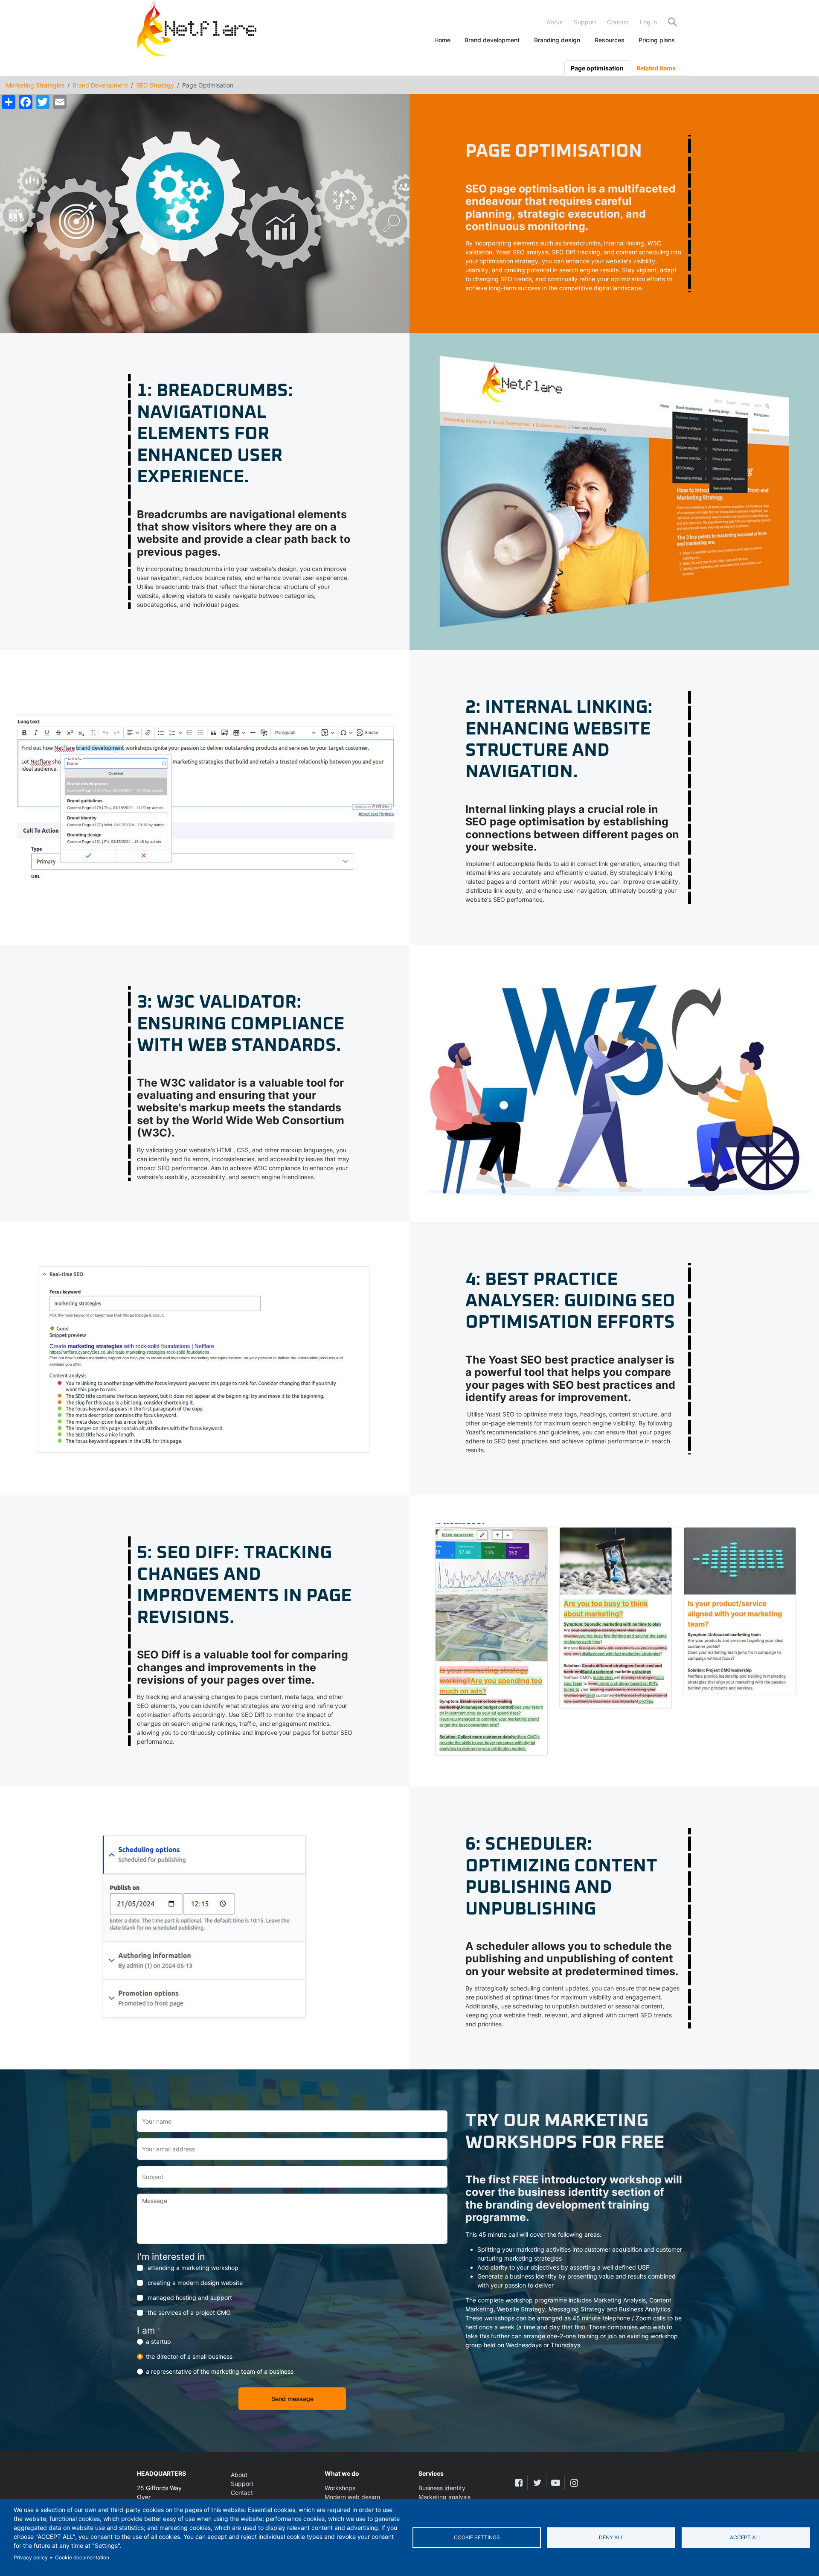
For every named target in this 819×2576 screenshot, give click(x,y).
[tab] (597, 68)
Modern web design (352, 2497)
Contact (618, 22)
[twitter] (537, 2483)
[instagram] (574, 2483)
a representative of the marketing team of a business (220, 2371)
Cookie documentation (82, 2557)
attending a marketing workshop (193, 2268)
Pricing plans (657, 40)
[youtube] (556, 2483)
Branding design (557, 40)
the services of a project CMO (189, 2312)
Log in (648, 22)
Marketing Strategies (35, 85)
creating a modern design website (195, 2283)
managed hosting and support (190, 2298)
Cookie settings (477, 2537)
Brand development (492, 40)
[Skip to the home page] (197, 30)
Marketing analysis (444, 2497)
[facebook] (518, 2483)
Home (442, 40)
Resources (610, 40)
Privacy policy (31, 2557)
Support (585, 22)
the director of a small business (189, 2356)
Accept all (746, 2537)
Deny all (611, 2537)
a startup (158, 2341)
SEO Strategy (155, 85)
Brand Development (100, 85)
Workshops (340, 2488)
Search (672, 22)
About (555, 22)
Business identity (442, 2488)
